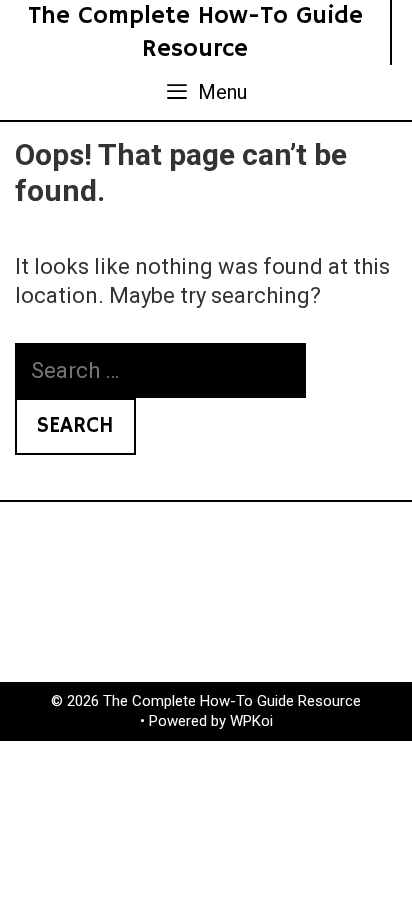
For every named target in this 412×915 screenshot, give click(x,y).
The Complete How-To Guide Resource (195, 32)
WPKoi (251, 721)
